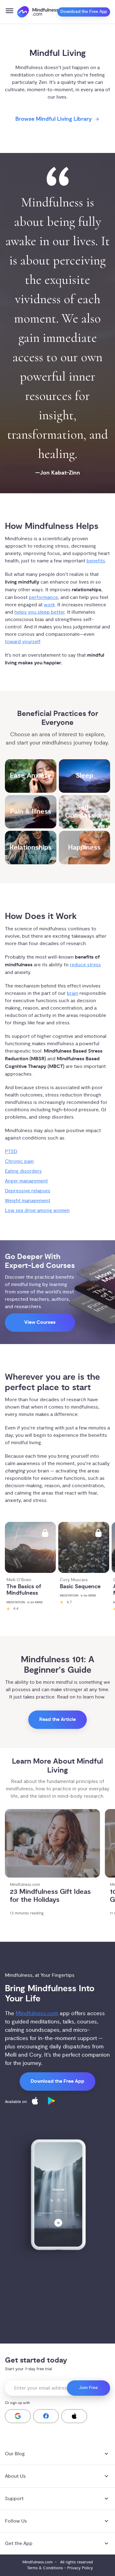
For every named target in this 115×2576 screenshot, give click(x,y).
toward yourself (23, 642)
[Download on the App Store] (35, 2102)
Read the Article (57, 1720)
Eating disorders (23, 1171)
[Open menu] (10, 12)
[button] (18, 2416)
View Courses (40, 1322)
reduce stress (85, 965)
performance (43, 597)
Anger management (26, 1181)
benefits (96, 561)
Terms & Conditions (45, 2568)
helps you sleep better (40, 612)
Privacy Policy (80, 2568)
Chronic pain (19, 1161)
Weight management (28, 1201)
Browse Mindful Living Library (54, 119)
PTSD (11, 1151)
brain (73, 993)
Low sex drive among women (37, 1210)
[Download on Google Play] (52, 2102)
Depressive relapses (28, 1191)
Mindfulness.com (37, 2013)
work (49, 605)
